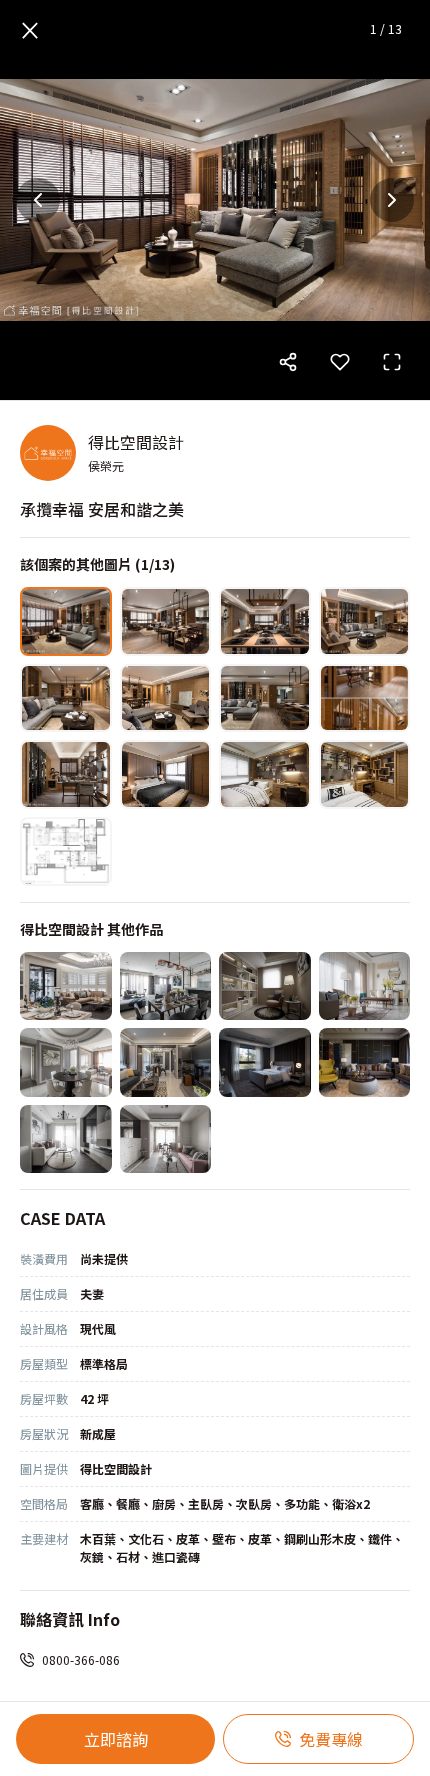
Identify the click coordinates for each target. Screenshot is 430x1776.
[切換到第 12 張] (365, 774)
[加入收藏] (340, 362)
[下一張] (392, 200)
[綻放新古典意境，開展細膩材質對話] (66, 1062)
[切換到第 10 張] (166, 774)
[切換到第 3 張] (265, 621)
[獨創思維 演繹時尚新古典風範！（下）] (265, 986)
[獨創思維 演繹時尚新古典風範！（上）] (365, 986)
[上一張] (38, 200)
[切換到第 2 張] (166, 621)
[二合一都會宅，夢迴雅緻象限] (166, 1062)
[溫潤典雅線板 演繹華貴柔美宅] (66, 986)
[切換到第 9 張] (66, 774)
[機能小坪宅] (166, 1139)
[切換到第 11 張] (265, 774)
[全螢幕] (392, 362)
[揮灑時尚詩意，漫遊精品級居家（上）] (365, 1062)
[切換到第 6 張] (166, 698)
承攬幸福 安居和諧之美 (102, 509)
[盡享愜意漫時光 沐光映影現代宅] (166, 986)
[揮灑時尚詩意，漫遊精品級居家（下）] (265, 1062)
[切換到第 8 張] (365, 698)
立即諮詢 (116, 1739)
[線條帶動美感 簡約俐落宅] (66, 1139)
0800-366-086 (81, 1659)
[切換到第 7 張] (265, 698)
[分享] (288, 362)
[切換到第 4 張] (365, 621)
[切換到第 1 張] (66, 621)
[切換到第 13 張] (66, 851)
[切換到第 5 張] (66, 698)
